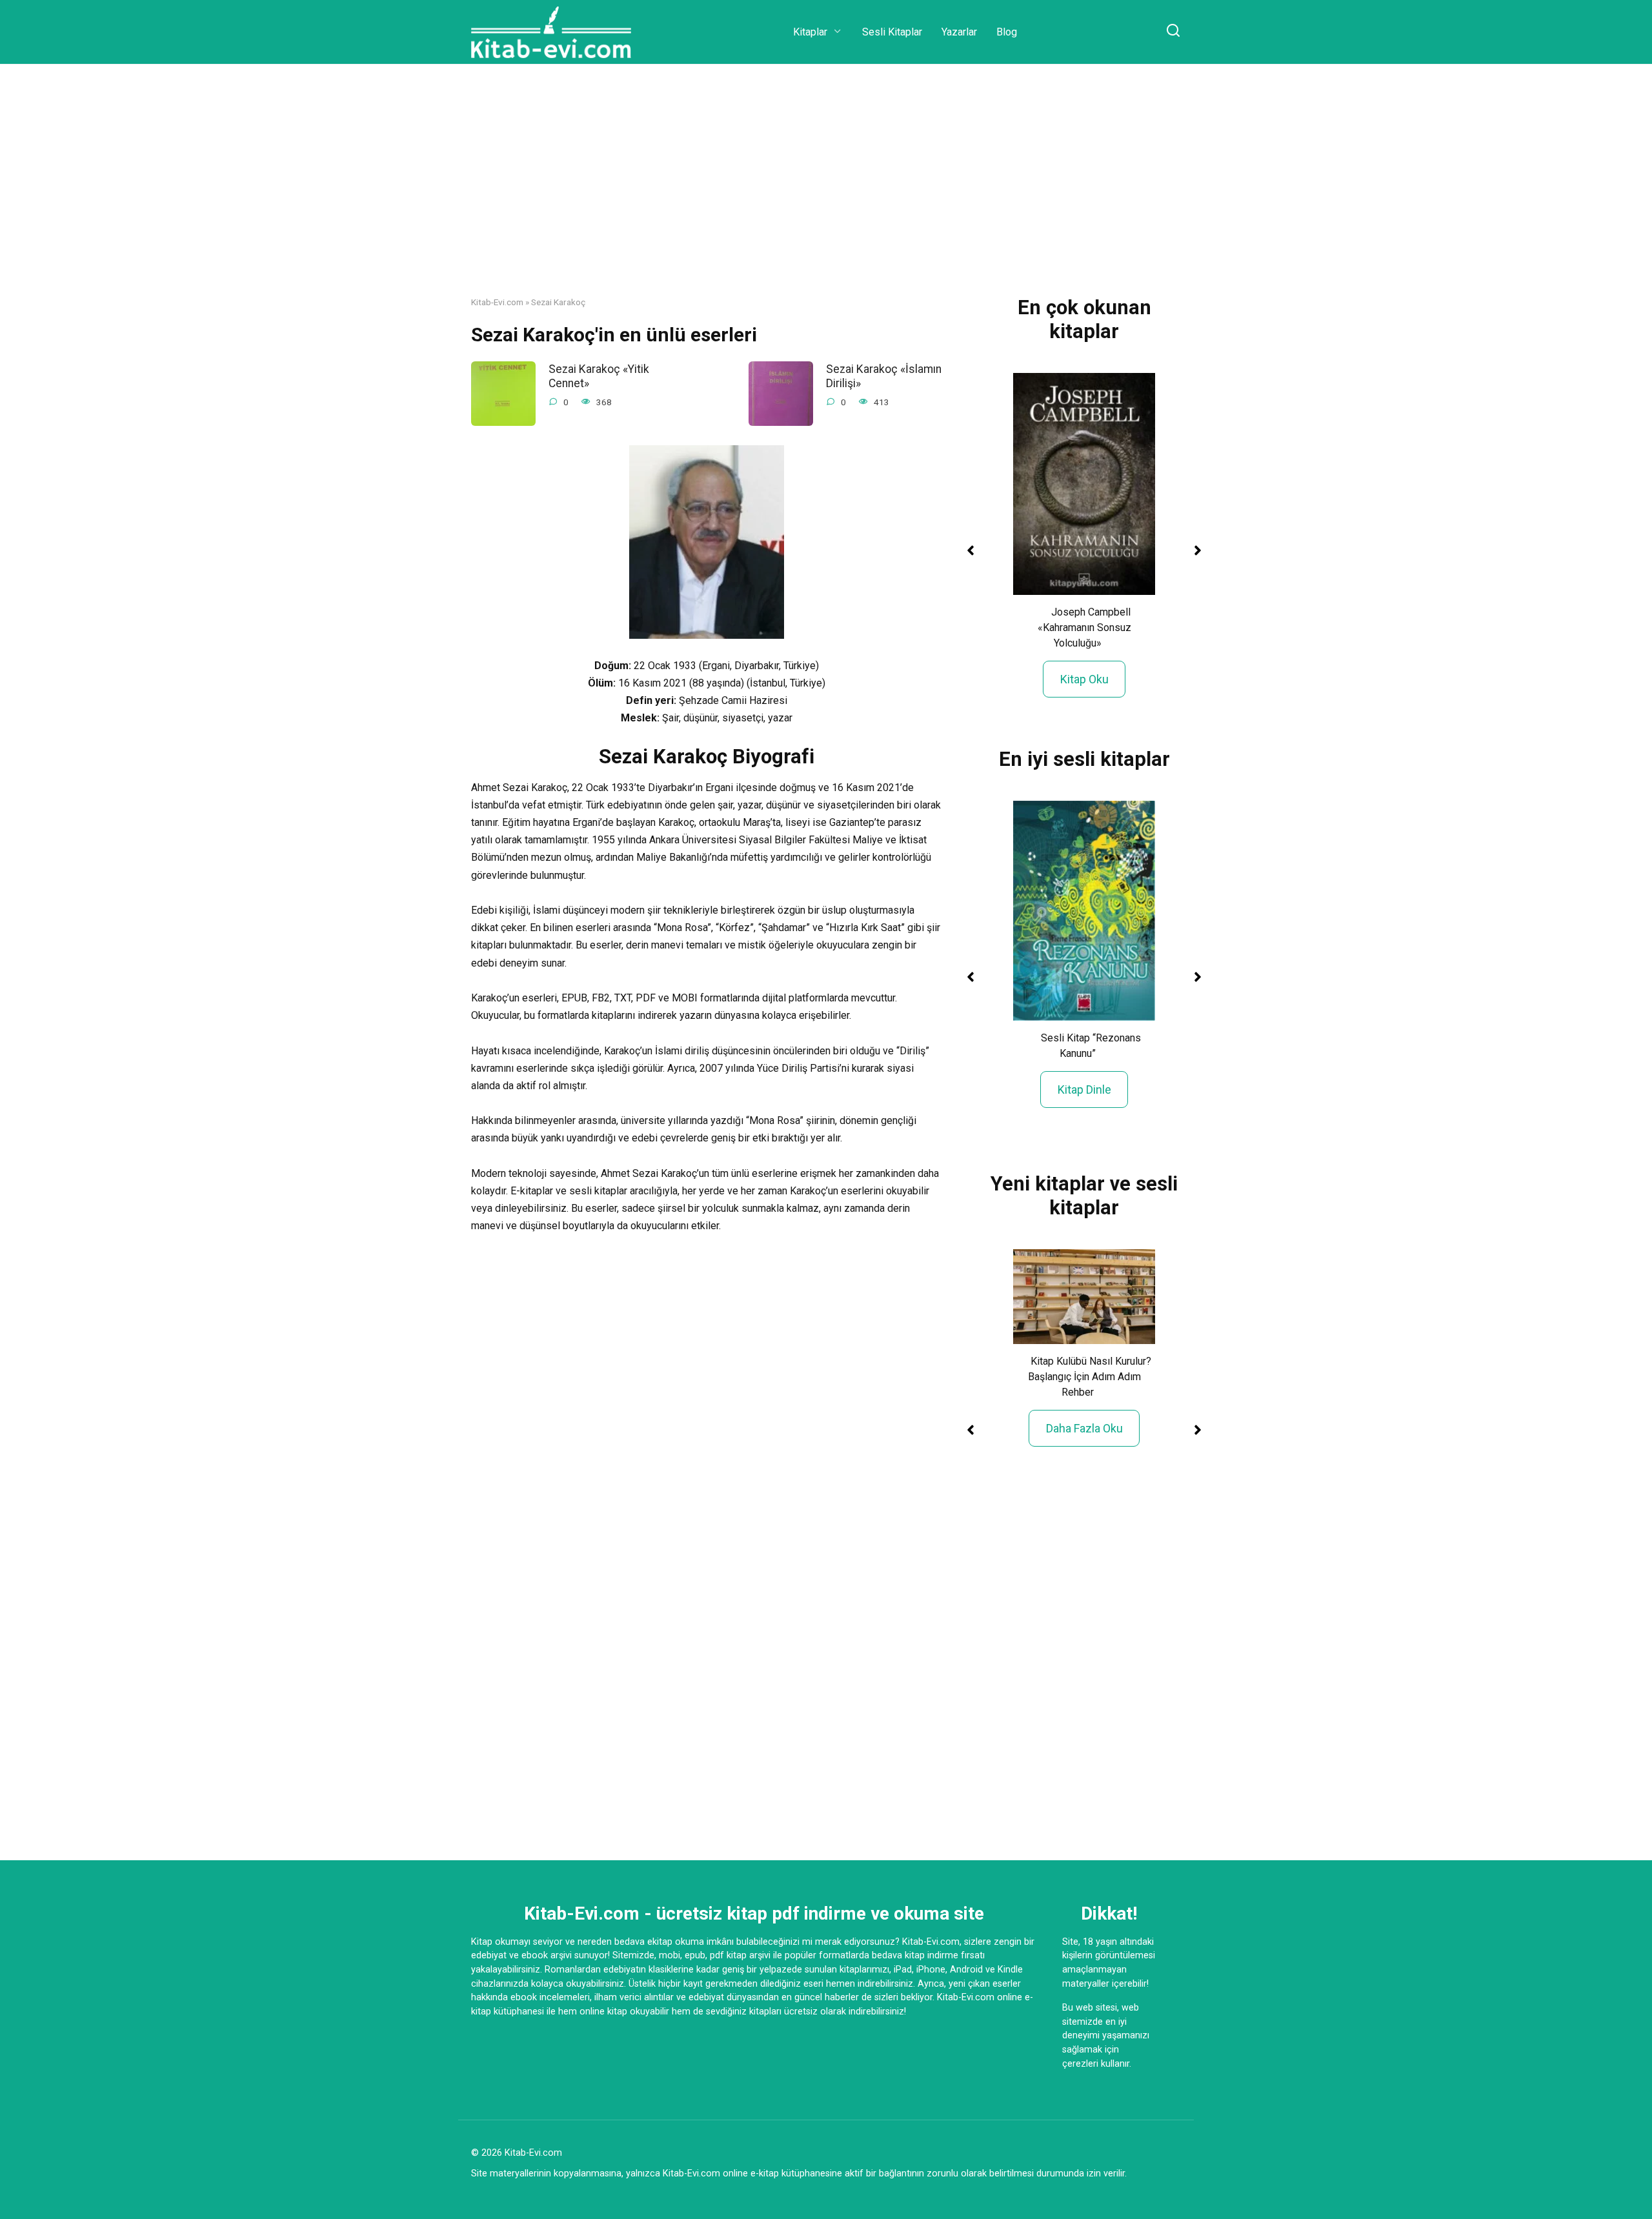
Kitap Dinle (1084, 1089)
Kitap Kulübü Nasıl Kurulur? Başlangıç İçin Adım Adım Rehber (1090, 1377)
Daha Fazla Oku (1084, 1428)
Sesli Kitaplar (892, 32)
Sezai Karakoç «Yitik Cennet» (599, 376)
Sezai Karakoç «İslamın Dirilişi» (884, 376)
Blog (1007, 32)
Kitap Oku (1084, 679)
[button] (971, 550)
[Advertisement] (826, 190)
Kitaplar (810, 32)
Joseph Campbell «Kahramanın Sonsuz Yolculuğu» (1084, 628)
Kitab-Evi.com (497, 302)
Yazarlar (959, 32)
